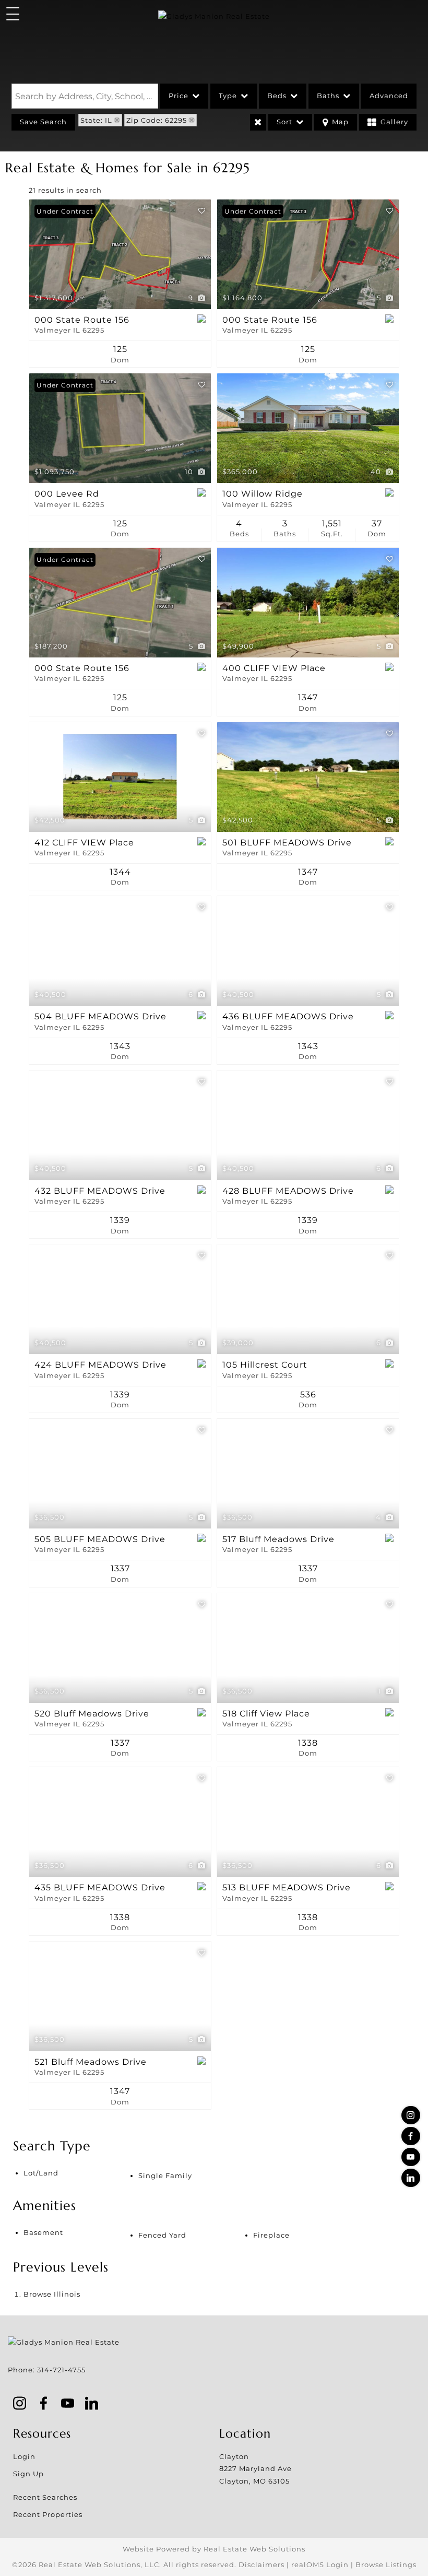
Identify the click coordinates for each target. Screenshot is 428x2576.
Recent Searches (45, 2497)
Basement (43, 2232)
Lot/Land (41, 2173)
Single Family (165, 2175)
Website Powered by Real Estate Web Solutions (214, 2549)
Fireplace (271, 2235)
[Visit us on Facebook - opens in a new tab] (411, 2136)
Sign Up (28, 2474)
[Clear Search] (258, 122)
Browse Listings (386, 2565)
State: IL (96, 120)
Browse (52, 2294)
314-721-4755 (61, 2370)
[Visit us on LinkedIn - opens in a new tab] (411, 2178)
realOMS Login (320, 2565)
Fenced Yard (162, 2235)
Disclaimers (261, 2565)
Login (24, 2456)
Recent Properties (48, 2514)
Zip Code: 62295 (157, 120)
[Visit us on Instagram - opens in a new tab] (411, 2115)
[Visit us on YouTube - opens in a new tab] (411, 2157)
